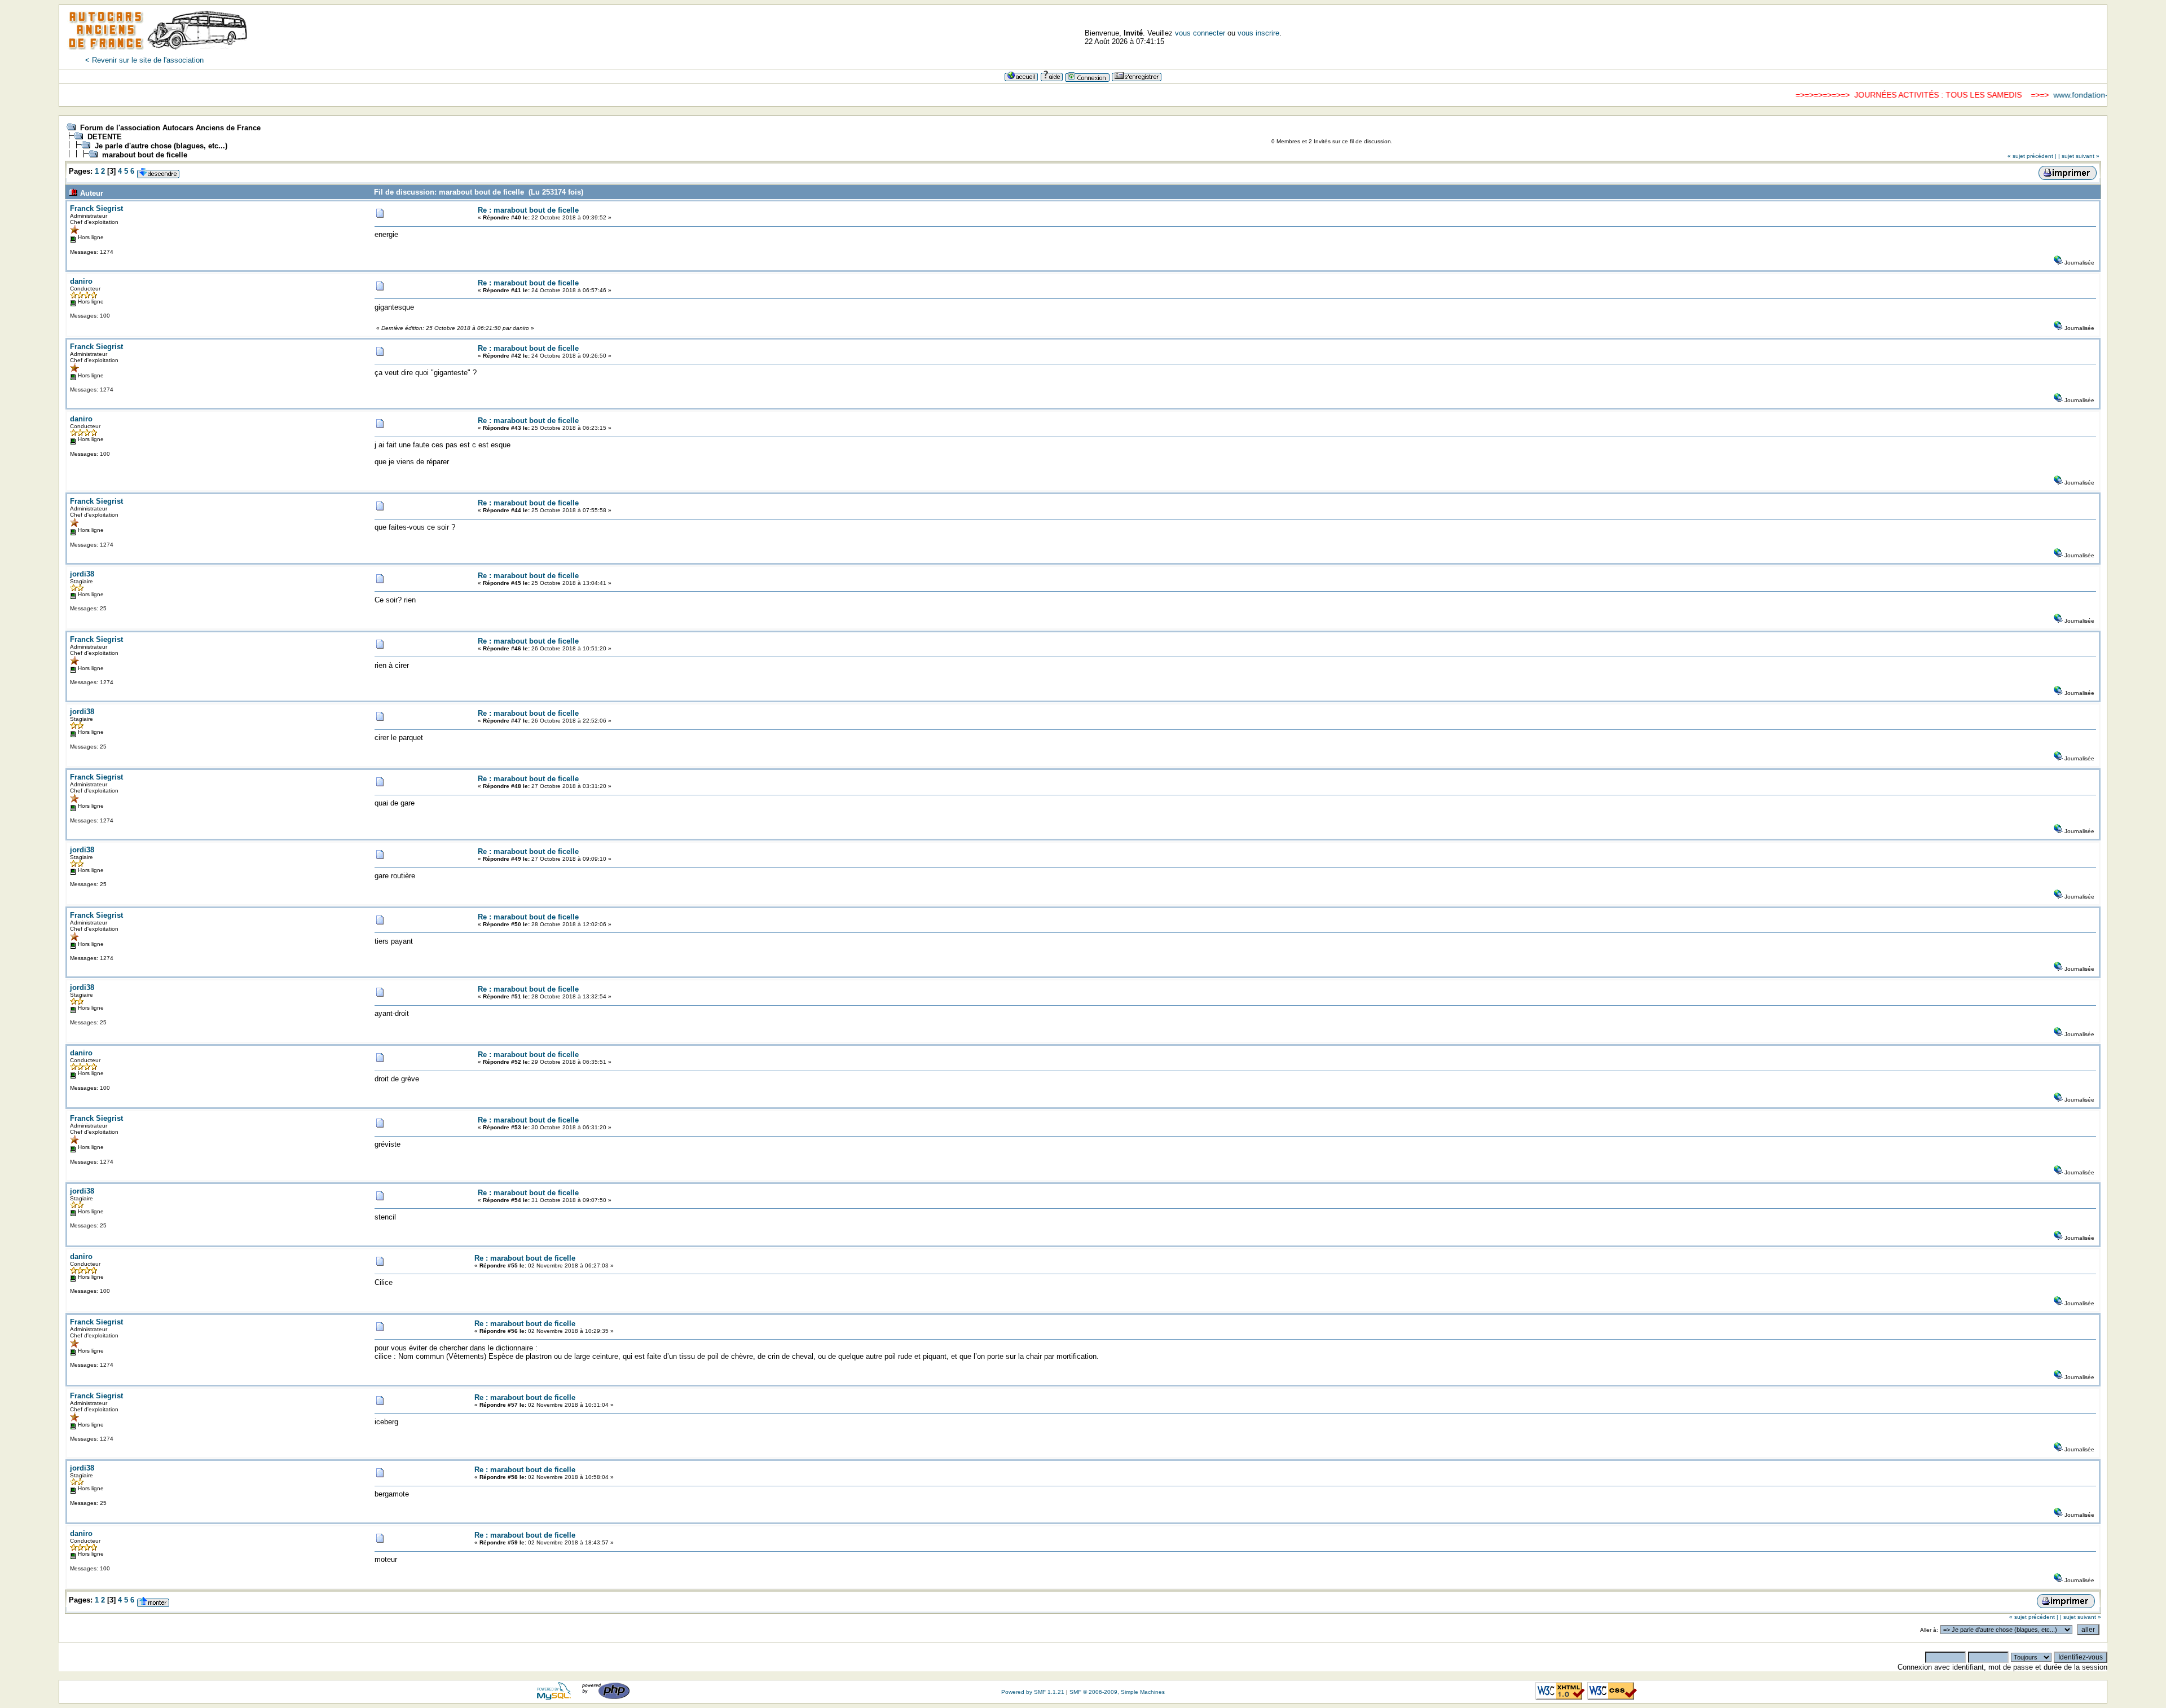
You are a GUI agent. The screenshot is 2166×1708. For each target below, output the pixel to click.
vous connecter (1200, 33)
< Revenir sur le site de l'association (144, 60)
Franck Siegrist (96, 208)
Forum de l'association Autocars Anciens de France (170, 128)
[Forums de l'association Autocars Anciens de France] (158, 53)
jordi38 (82, 574)
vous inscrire (1258, 33)
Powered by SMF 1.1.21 (1033, 1692)
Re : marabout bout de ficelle (528, 210)
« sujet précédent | (2032, 156)
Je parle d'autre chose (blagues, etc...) (161, 146)
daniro (81, 281)
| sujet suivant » (2079, 156)
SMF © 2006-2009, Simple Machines (1117, 1692)
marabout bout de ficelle (145, 155)
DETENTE (105, 137)
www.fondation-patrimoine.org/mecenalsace (2075, 95)
